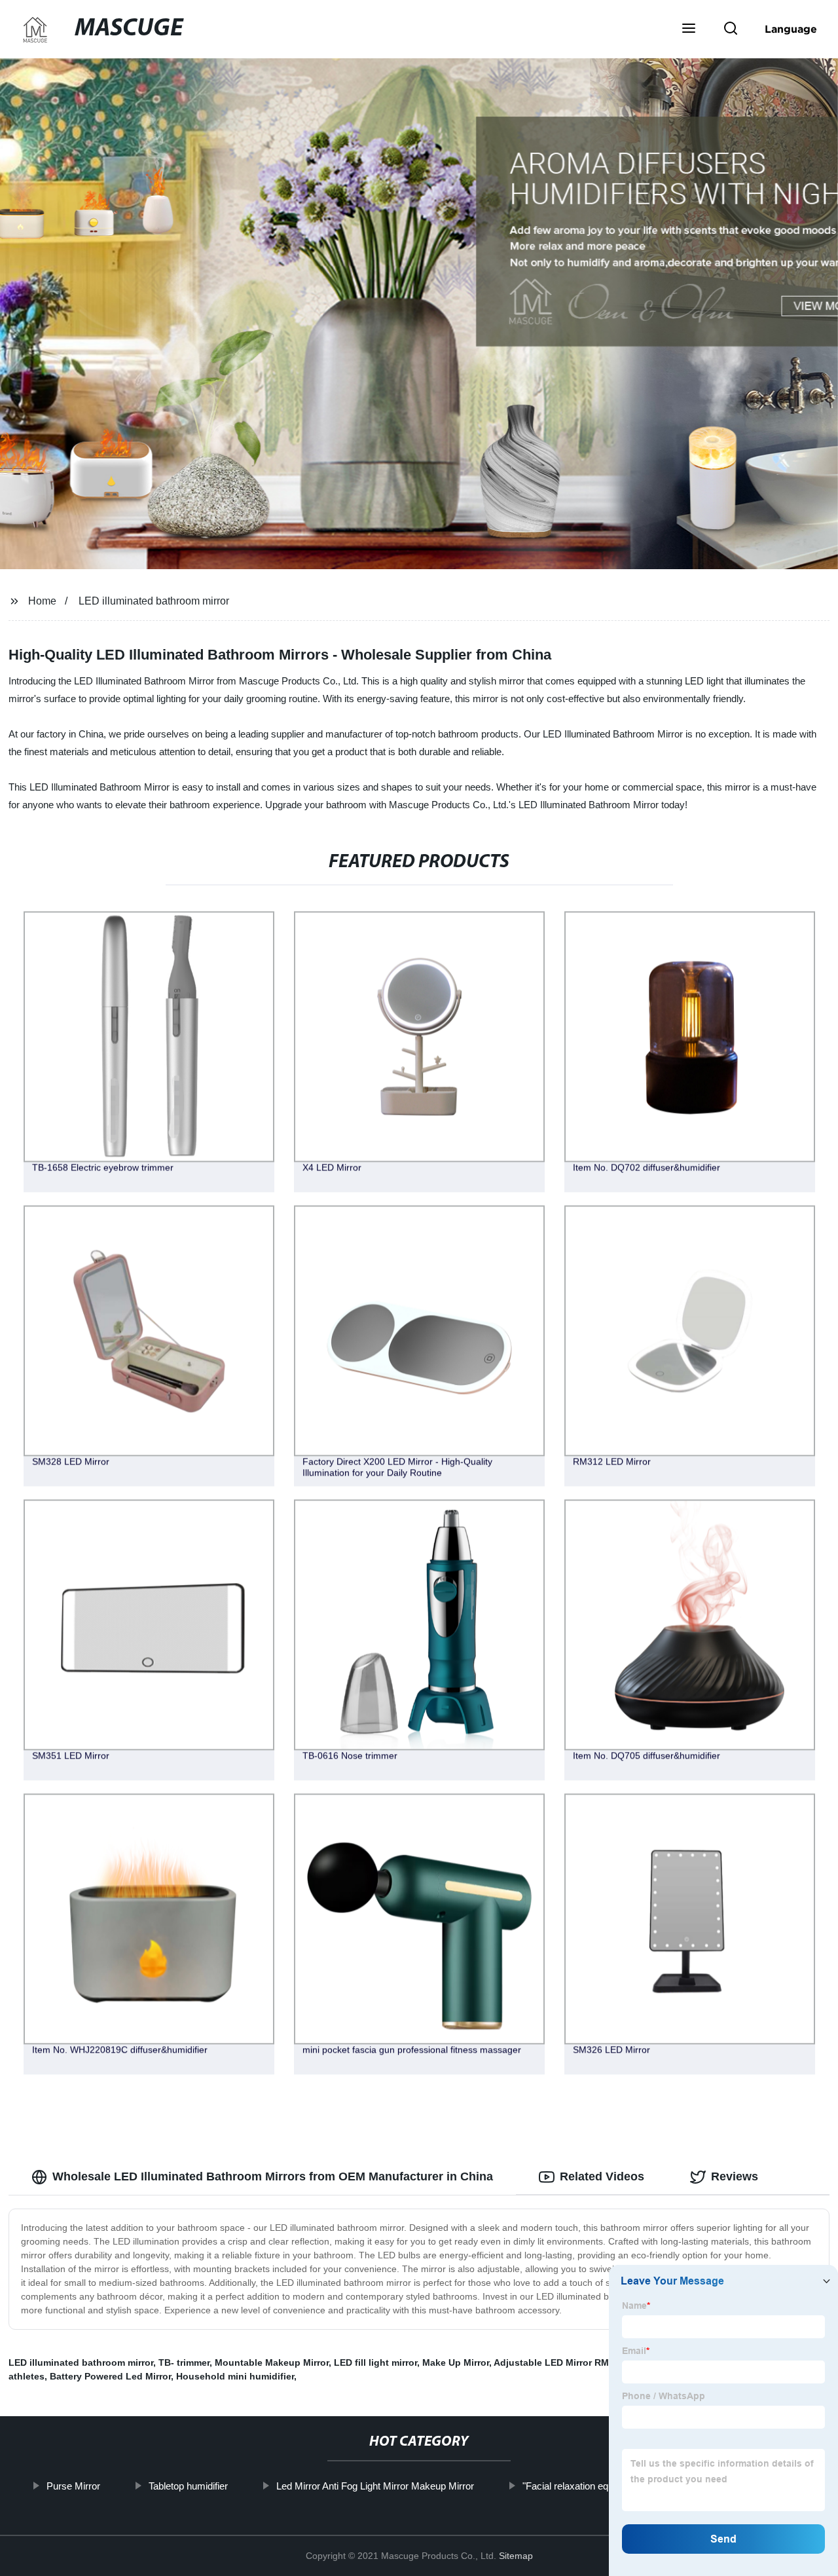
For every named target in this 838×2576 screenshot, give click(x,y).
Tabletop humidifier (188, 2486)
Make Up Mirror (456, 2362)
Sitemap (516, 2556)
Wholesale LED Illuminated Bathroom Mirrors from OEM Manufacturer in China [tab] (273, 2176)
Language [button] (791, 29)
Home (42, 601)
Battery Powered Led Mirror (110, 2376)
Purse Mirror (73, 2486)
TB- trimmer (184, 2362)
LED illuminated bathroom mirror (154, 601)
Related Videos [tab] (602, 2176)
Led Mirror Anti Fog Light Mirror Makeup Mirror (374, 2486)
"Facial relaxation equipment (582, 2486)
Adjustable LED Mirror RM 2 (555, 2362)
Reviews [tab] (735, 2176)
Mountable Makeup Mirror (272, 2362)
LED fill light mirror (375, 2362)
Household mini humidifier (235, 2376)
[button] (689, 29)
